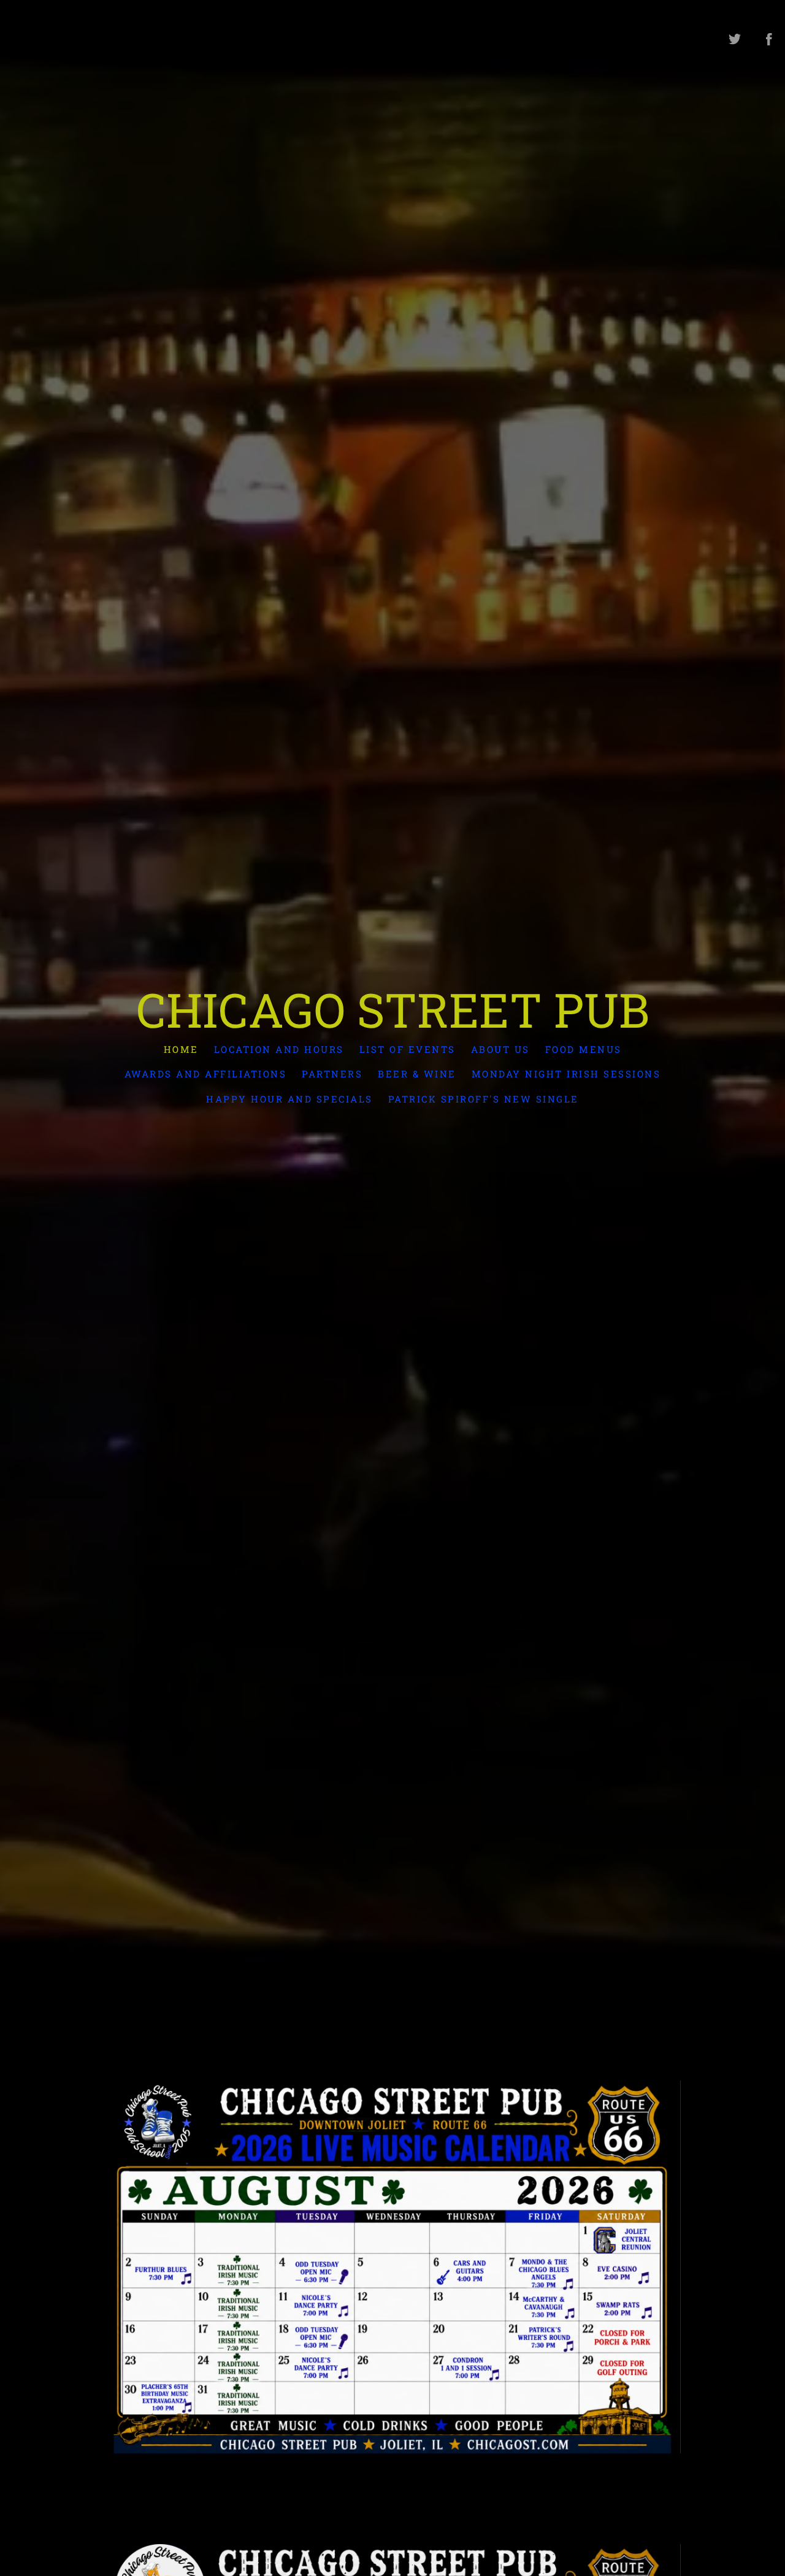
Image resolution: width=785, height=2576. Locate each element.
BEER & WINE (417, 1074)
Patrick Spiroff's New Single (484, 1098)
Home (181, 1049)
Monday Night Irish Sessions (566, 1074)
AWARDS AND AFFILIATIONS (206, 1074)
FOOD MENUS (584, 1049)
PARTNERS (332, 1074)
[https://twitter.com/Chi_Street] (735, 39)
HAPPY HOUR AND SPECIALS (289, 1098)
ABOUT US (500, 1049)
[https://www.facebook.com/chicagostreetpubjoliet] (769, 39)
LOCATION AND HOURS (279, 1049)
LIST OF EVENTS (408, 1049)
